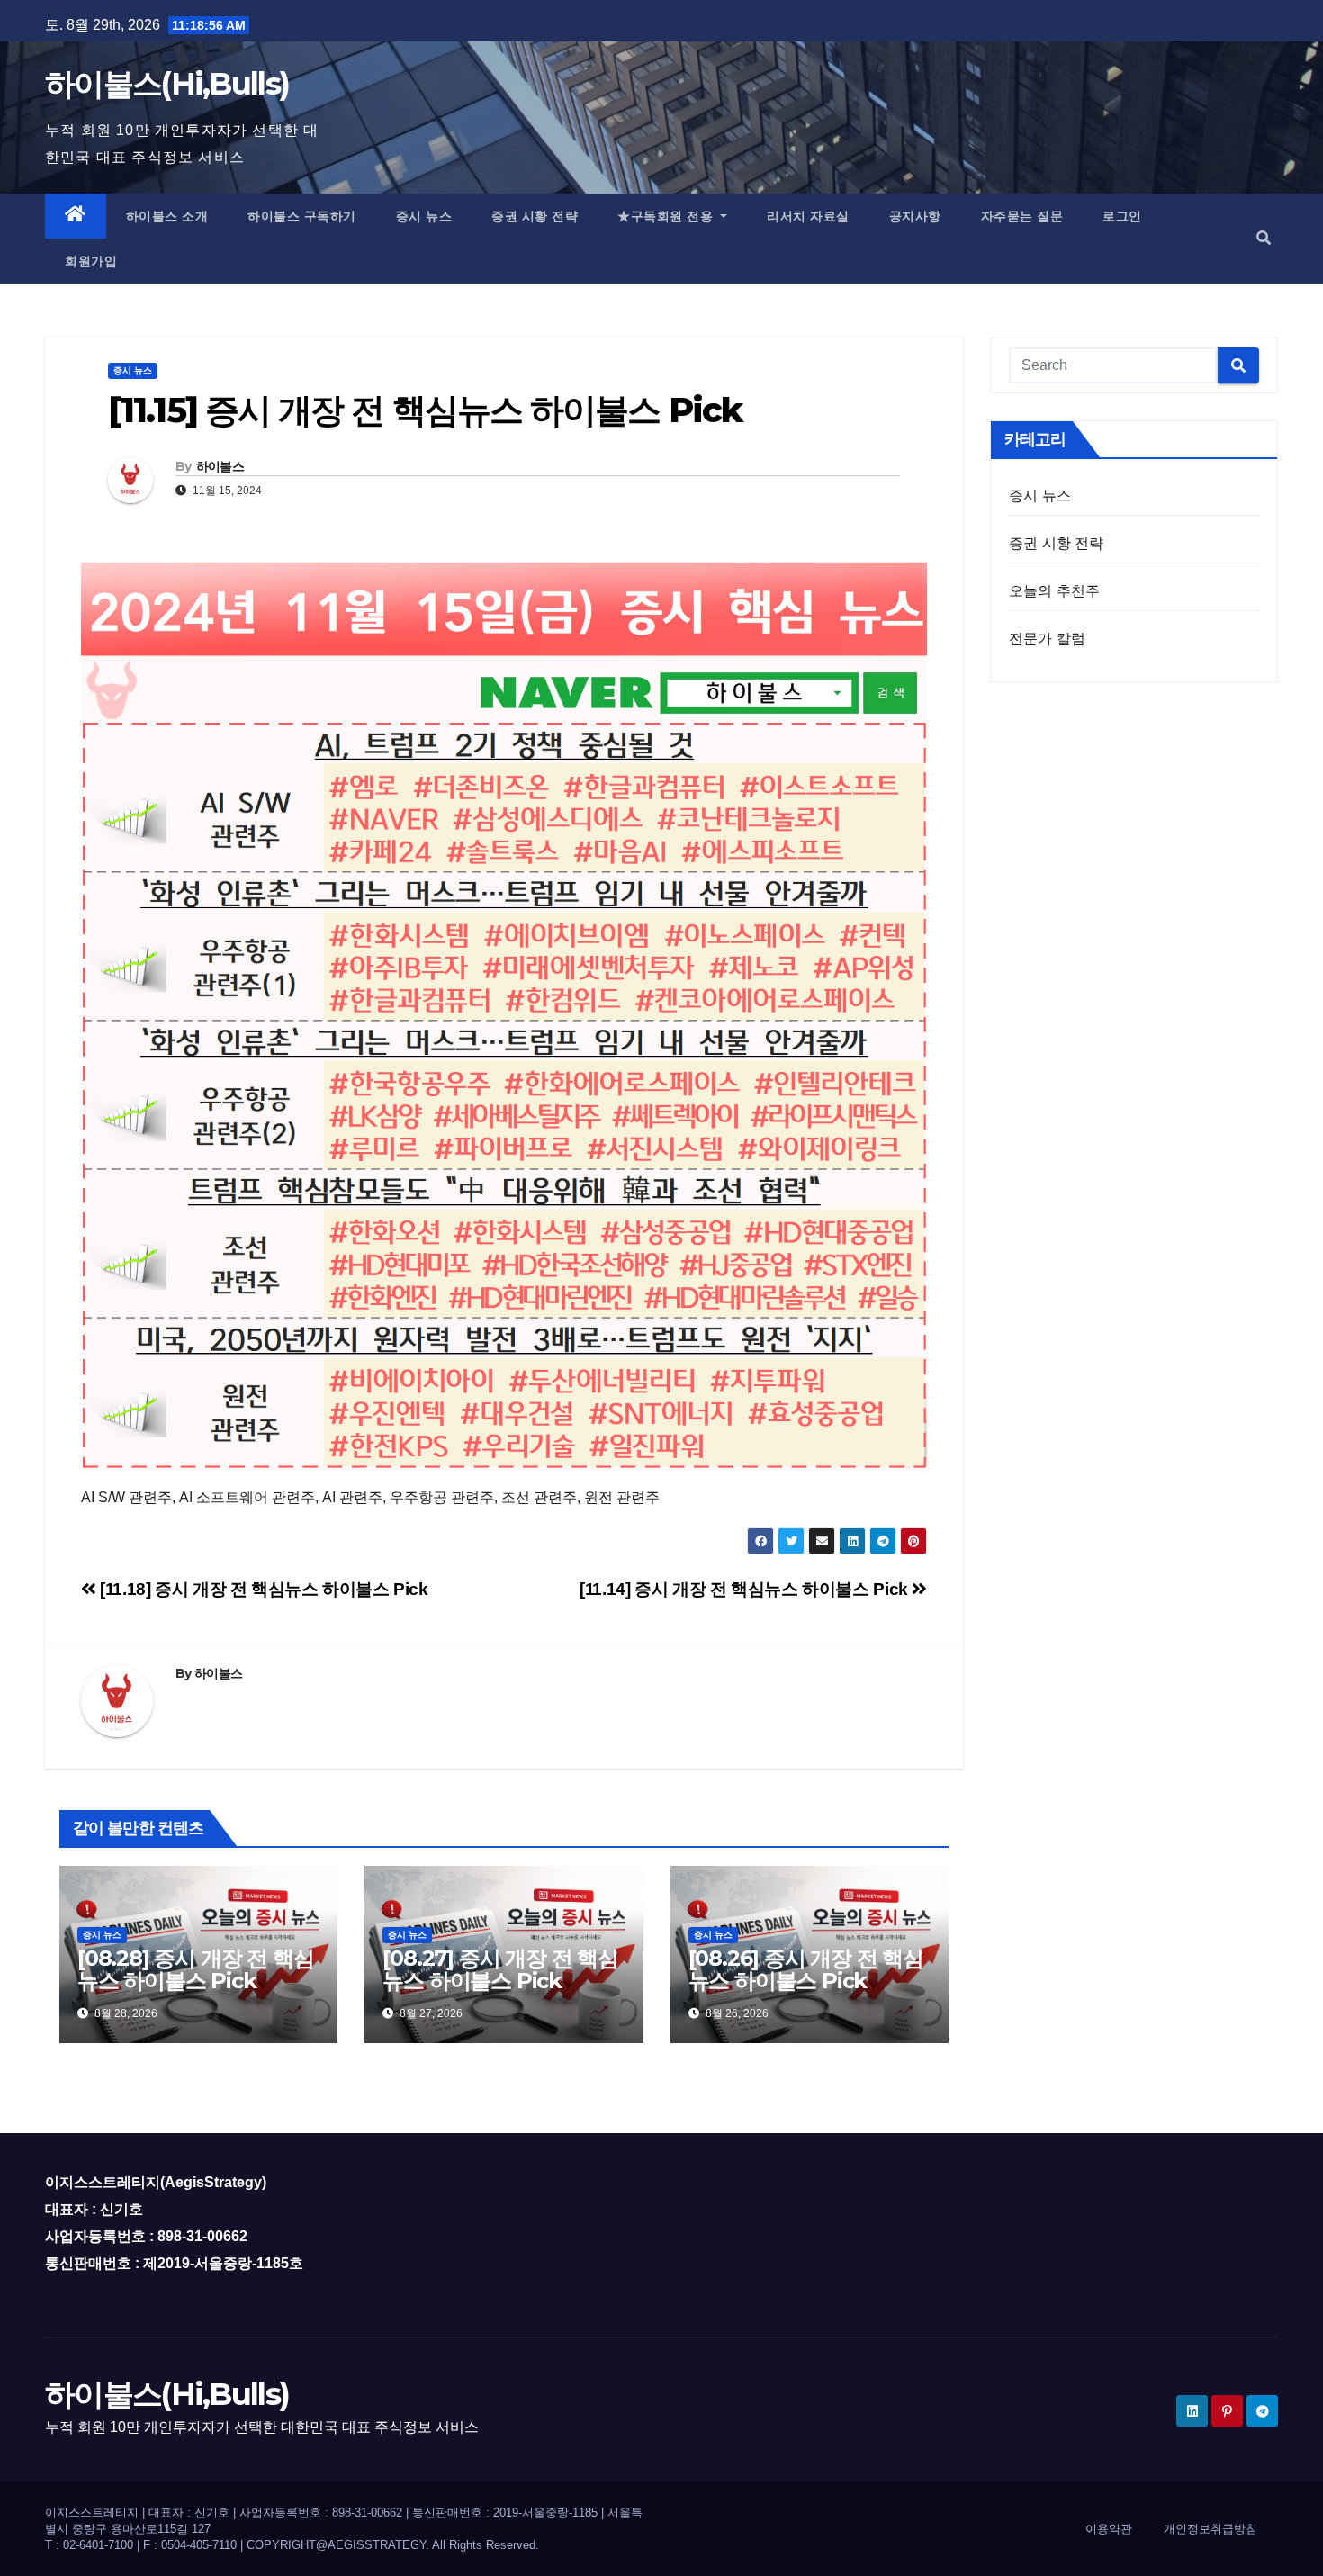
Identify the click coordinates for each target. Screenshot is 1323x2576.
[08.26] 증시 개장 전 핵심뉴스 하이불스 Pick (806, 1969)
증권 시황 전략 (535, 216)
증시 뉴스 (424, 216)
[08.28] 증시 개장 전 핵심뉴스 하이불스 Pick (195, 1969)
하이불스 (220, 466)
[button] (1264, 238)
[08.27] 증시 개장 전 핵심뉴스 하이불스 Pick (500, 1969)
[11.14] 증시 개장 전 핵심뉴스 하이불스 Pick (746, 1589)
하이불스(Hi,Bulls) (167, 84)
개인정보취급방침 (1210, 2529)
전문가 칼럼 (1047, 639)
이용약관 (1109, 2529)
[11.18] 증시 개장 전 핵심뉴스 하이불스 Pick (262, 1589)
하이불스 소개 (167, 216)
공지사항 (915, 216)
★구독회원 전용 (667, 216)
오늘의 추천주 (1054, 591)
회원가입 (91, 261)
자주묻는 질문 (1022, 216)
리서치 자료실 (808, 216)
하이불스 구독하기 (302, 216)
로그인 (1122, 216)
